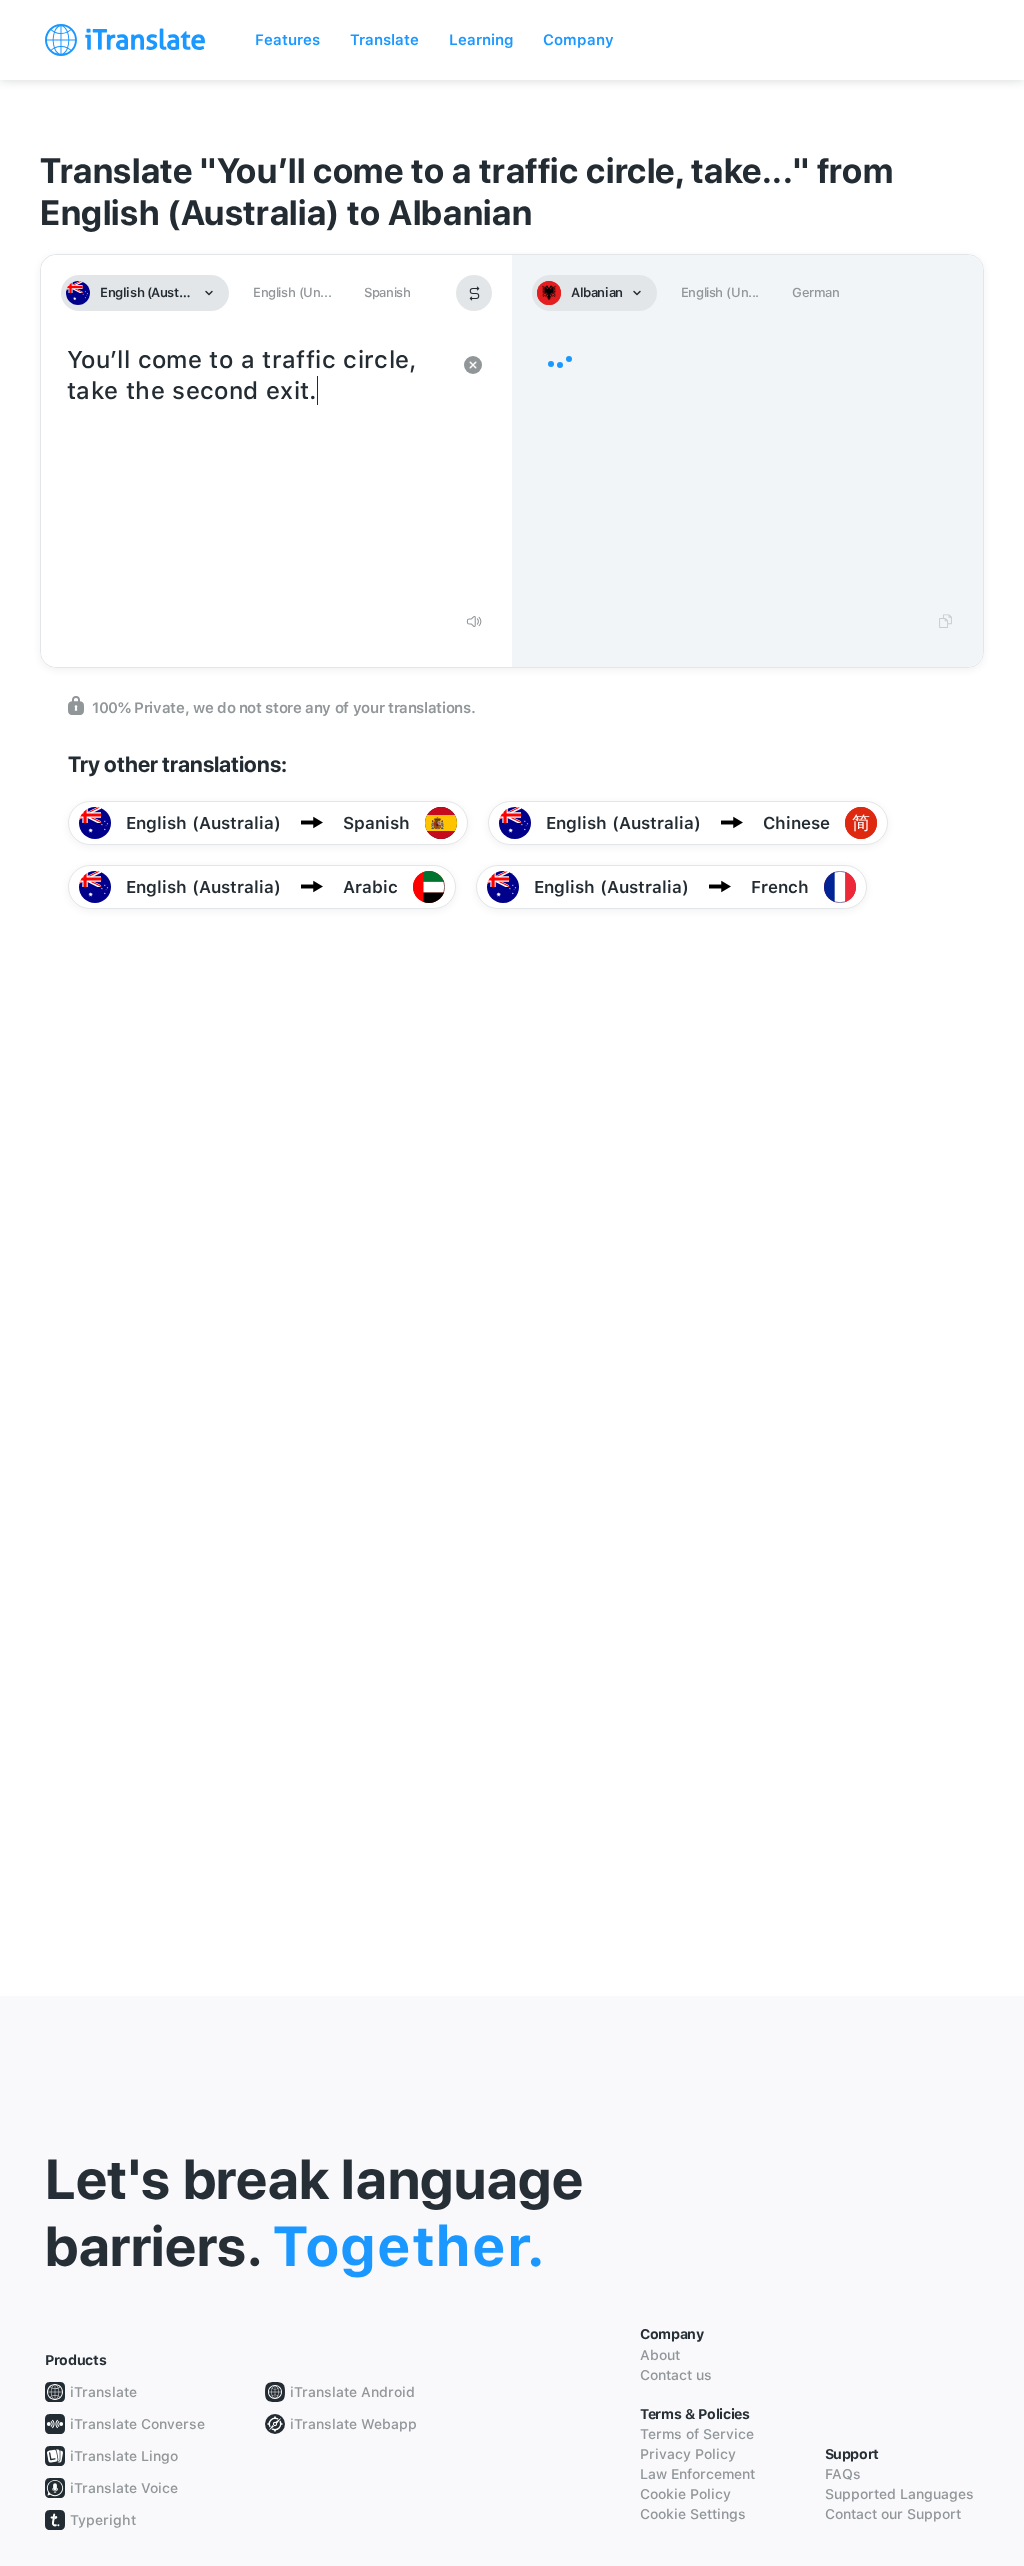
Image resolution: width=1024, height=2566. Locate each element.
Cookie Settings (693, 2514)
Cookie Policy (685, 2494)
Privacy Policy (688, 2454)
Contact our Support (893, 2514)
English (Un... (292, 292)
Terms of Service (697, 2434)
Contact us (676, 2375)
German (816, 292)
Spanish (387, 292)
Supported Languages (899, 2494)
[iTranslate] (125, 40)
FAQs (843, 2474)
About (660, 2355)
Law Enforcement (697, 2474)
